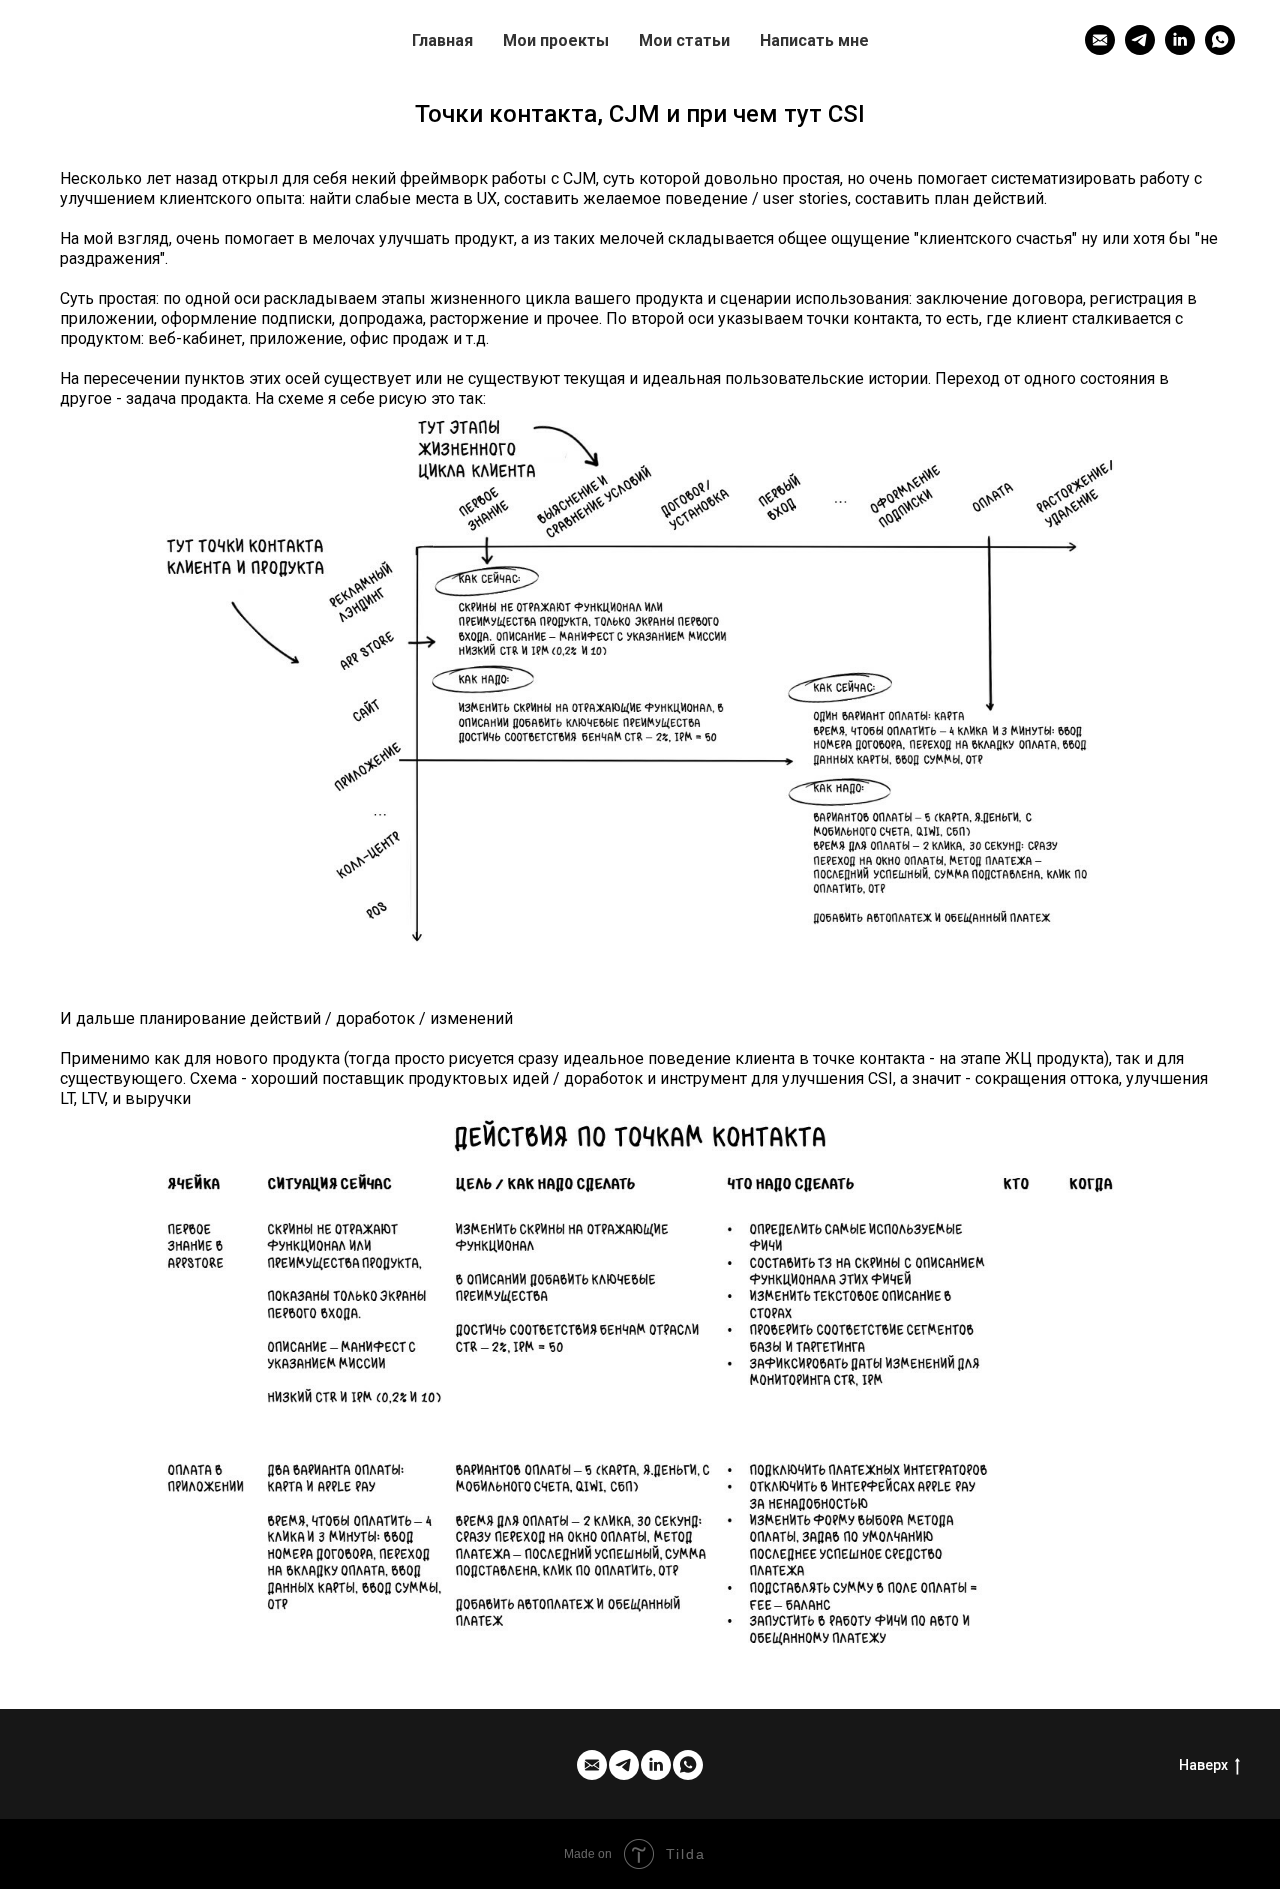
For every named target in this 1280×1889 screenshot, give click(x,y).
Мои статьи (684, 40)
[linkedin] (1180, 40)
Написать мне (814, 40)
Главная (442, 40)
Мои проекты (556, 40)
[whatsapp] (1220, 40)
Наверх (1203, 1765)
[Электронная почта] (1100, 40)
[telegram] (1140, 40)
